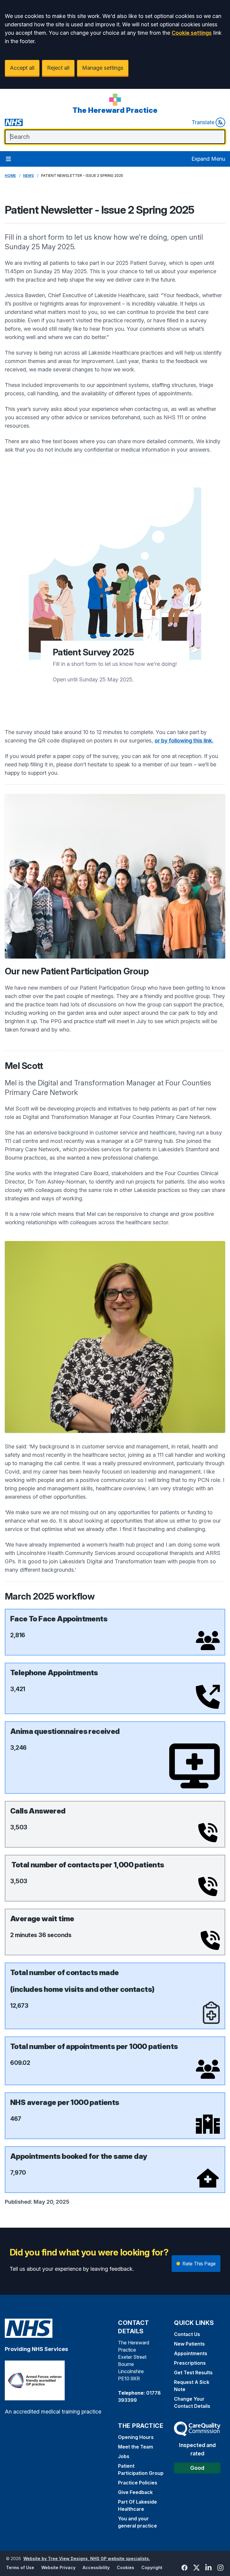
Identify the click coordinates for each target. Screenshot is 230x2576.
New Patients (189, 2344)
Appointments (191, 2353)
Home (10, 176)
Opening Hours (136, 2437)
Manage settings (103, 68)
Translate (203, 122)
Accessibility (96, 2567)
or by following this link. (184, 741)
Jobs (124, 2456)
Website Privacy (58, 2567)
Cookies (125, 2567)
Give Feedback (135, 2492)
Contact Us (187, 2334)
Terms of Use (20, 2567)
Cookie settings (192, 33)
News (28, 176)
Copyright (152, 2567)
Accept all (22, 68)
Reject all (58, 68)
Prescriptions (190, 2363)
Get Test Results (193, 2373)
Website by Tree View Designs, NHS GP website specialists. (87, 2558)
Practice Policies (138, 2483)
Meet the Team (136, 2447)
